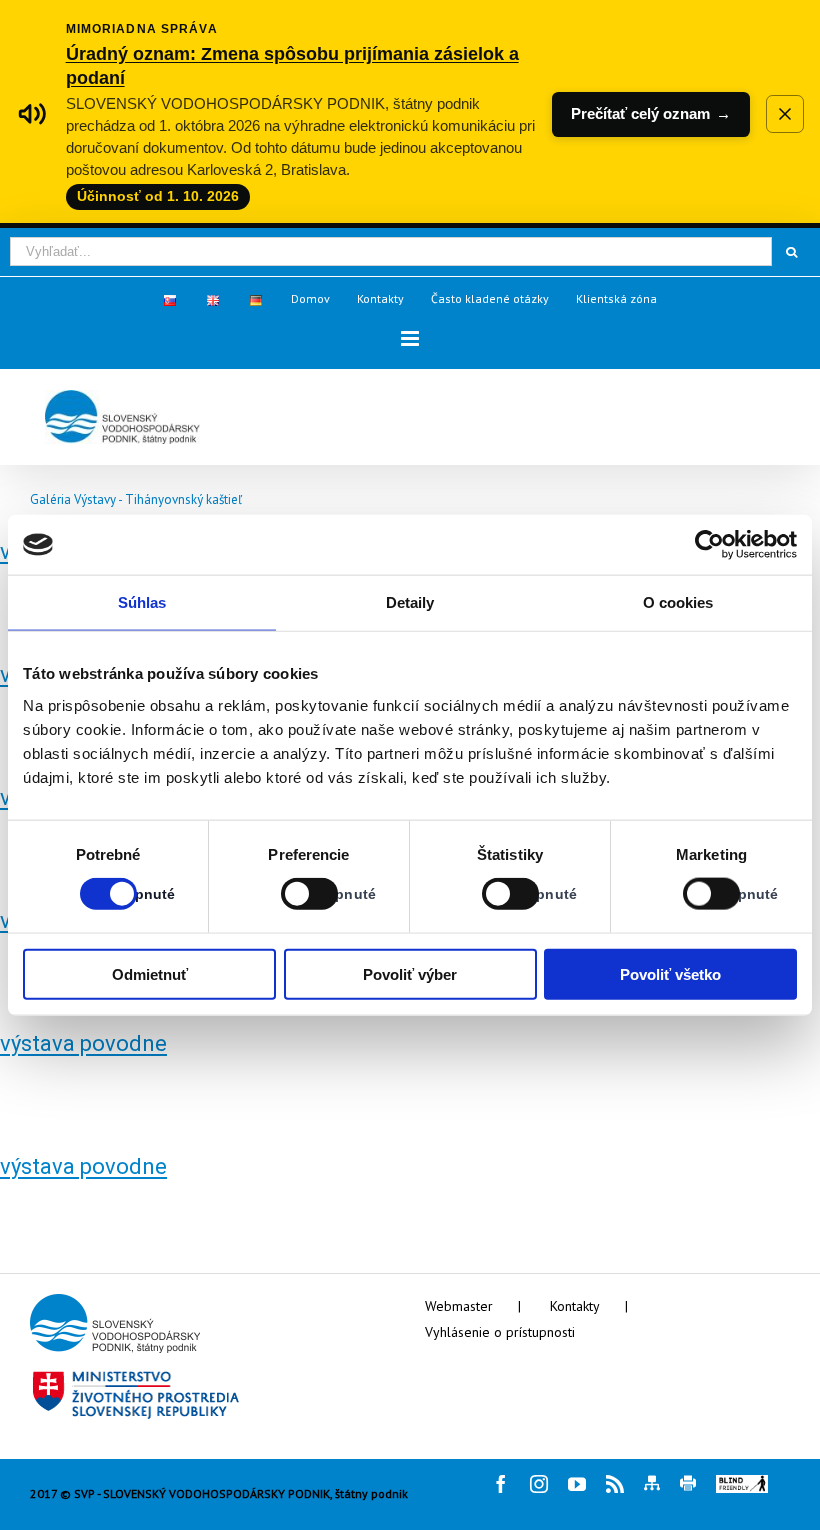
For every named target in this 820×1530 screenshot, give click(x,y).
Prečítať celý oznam (651, 113)
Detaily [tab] (410, 602)
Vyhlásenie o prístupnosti (500, 1332)
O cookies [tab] (678, 602)
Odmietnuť (150, 973)
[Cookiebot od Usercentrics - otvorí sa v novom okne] (709, 545)
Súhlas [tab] (142, 602)
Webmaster (459, 1306)
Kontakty (575, 1306)
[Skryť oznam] (785, 114)
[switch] (287, 894)
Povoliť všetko (670, 973)
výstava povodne (83, 1043)
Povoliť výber (410, 973)
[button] (410, 338)
